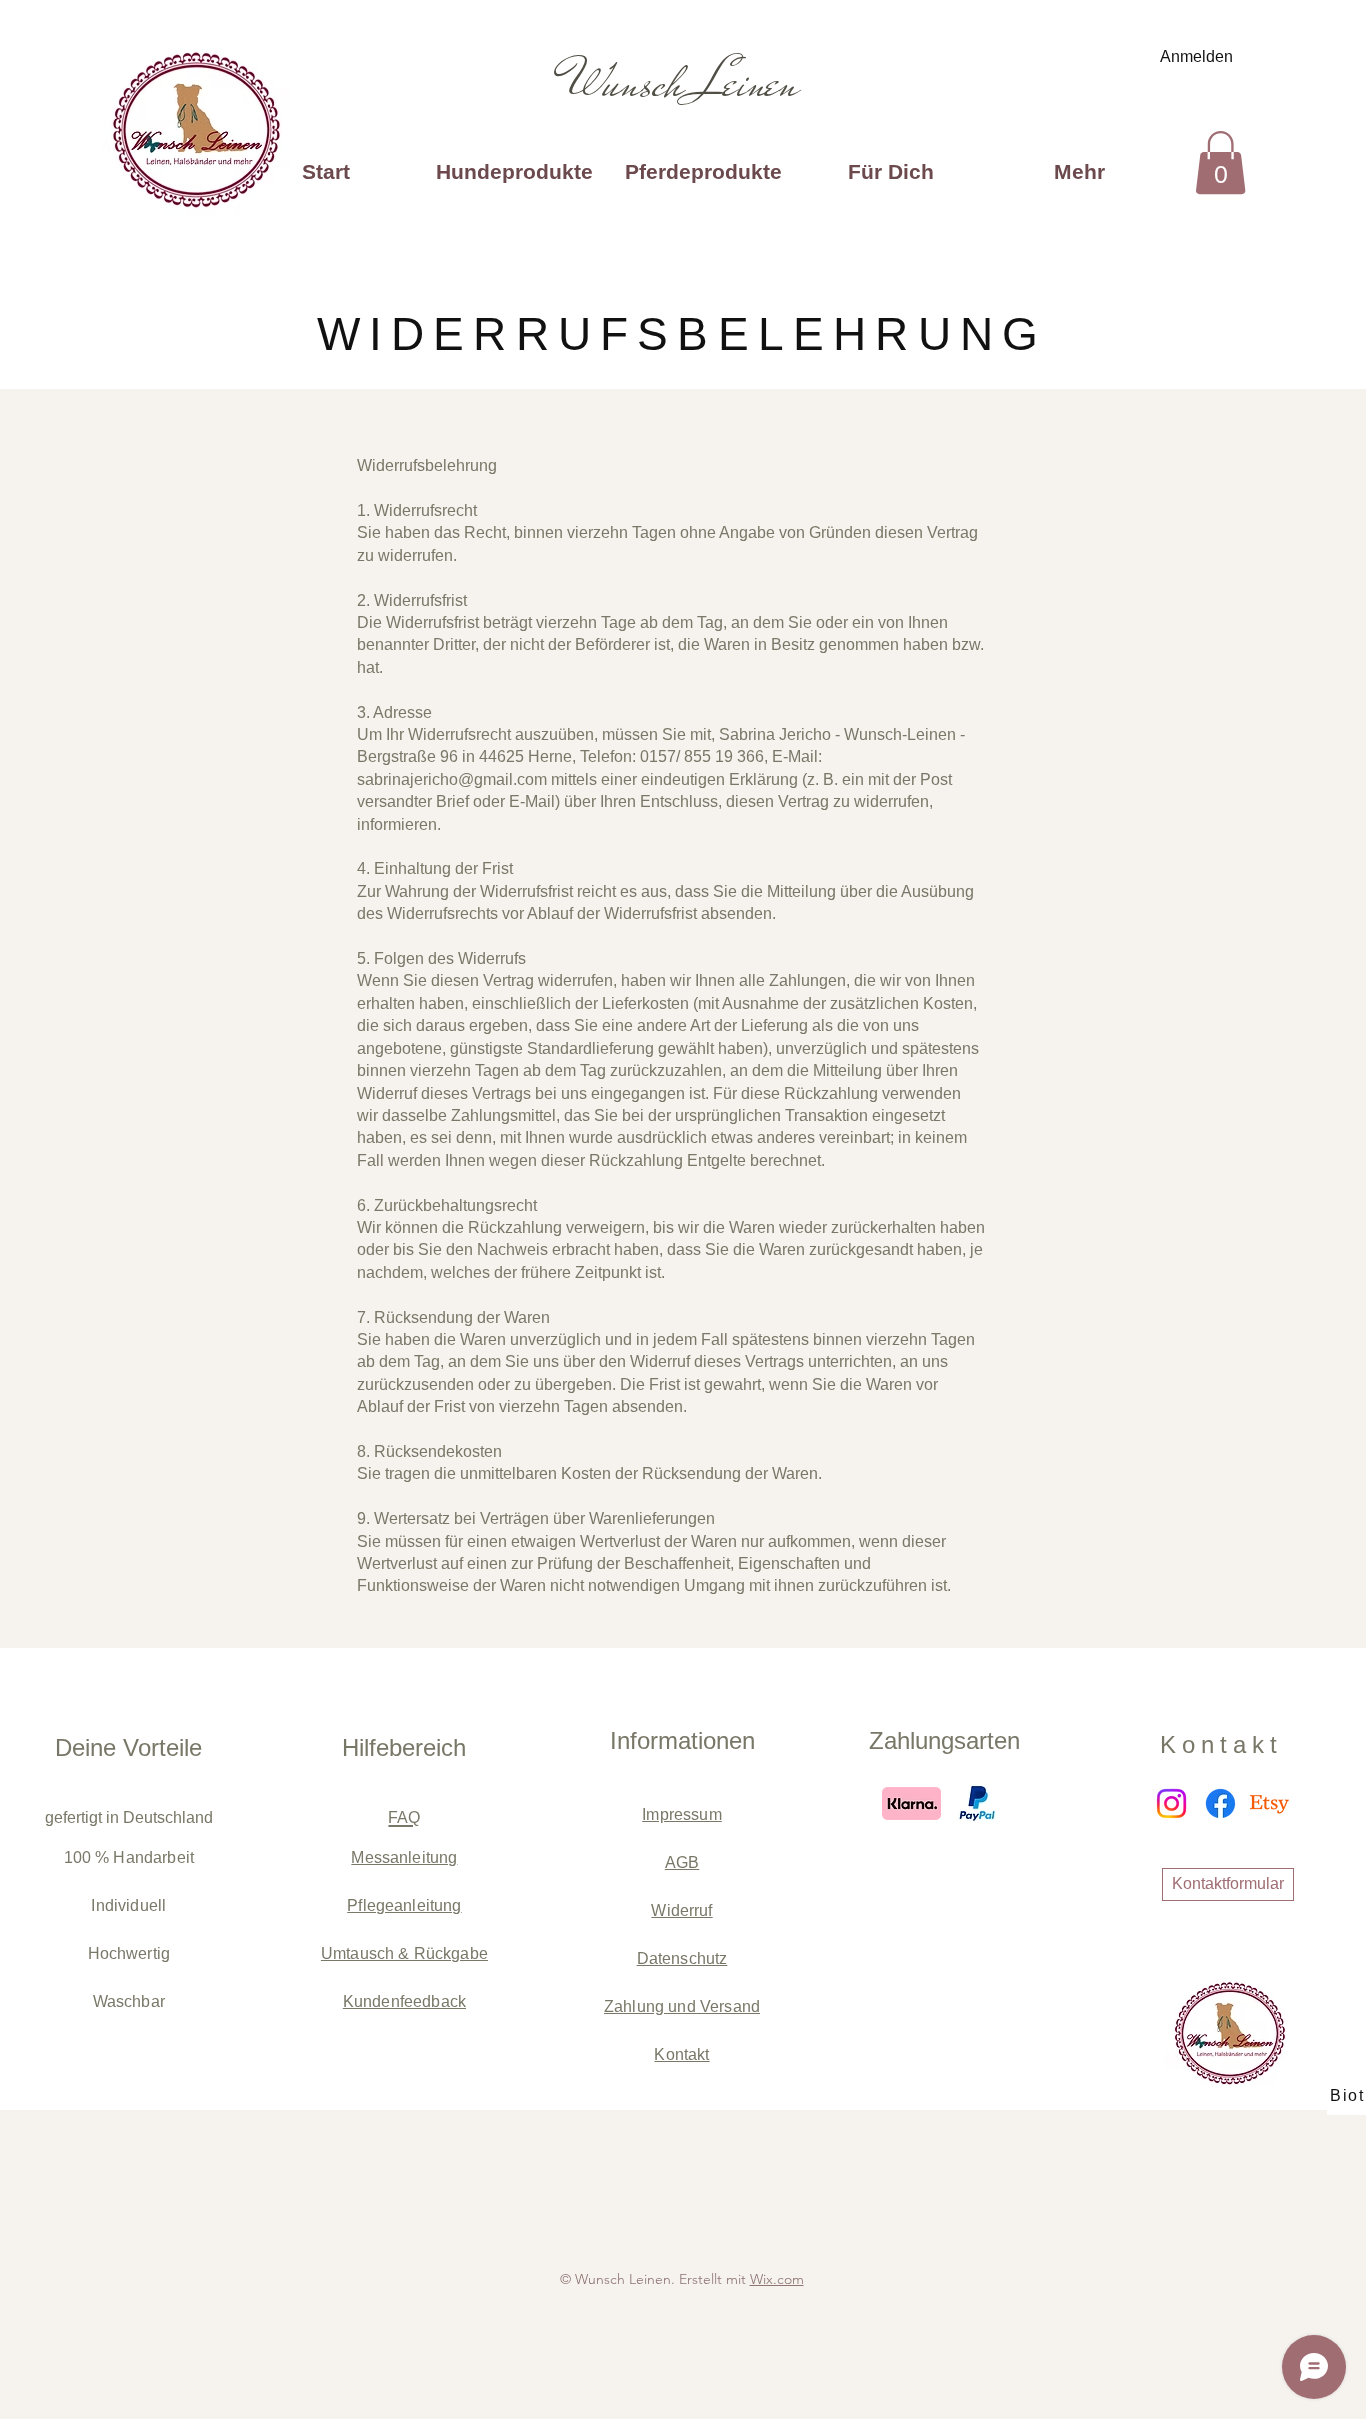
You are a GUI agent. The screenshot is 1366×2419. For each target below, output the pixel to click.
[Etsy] (1269, 1803)
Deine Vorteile (128, 1747)
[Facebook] (1220, 1803)
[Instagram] (1171, 1803)
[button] (1220, 162)
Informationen (682, 1740)
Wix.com (777, 2279)
